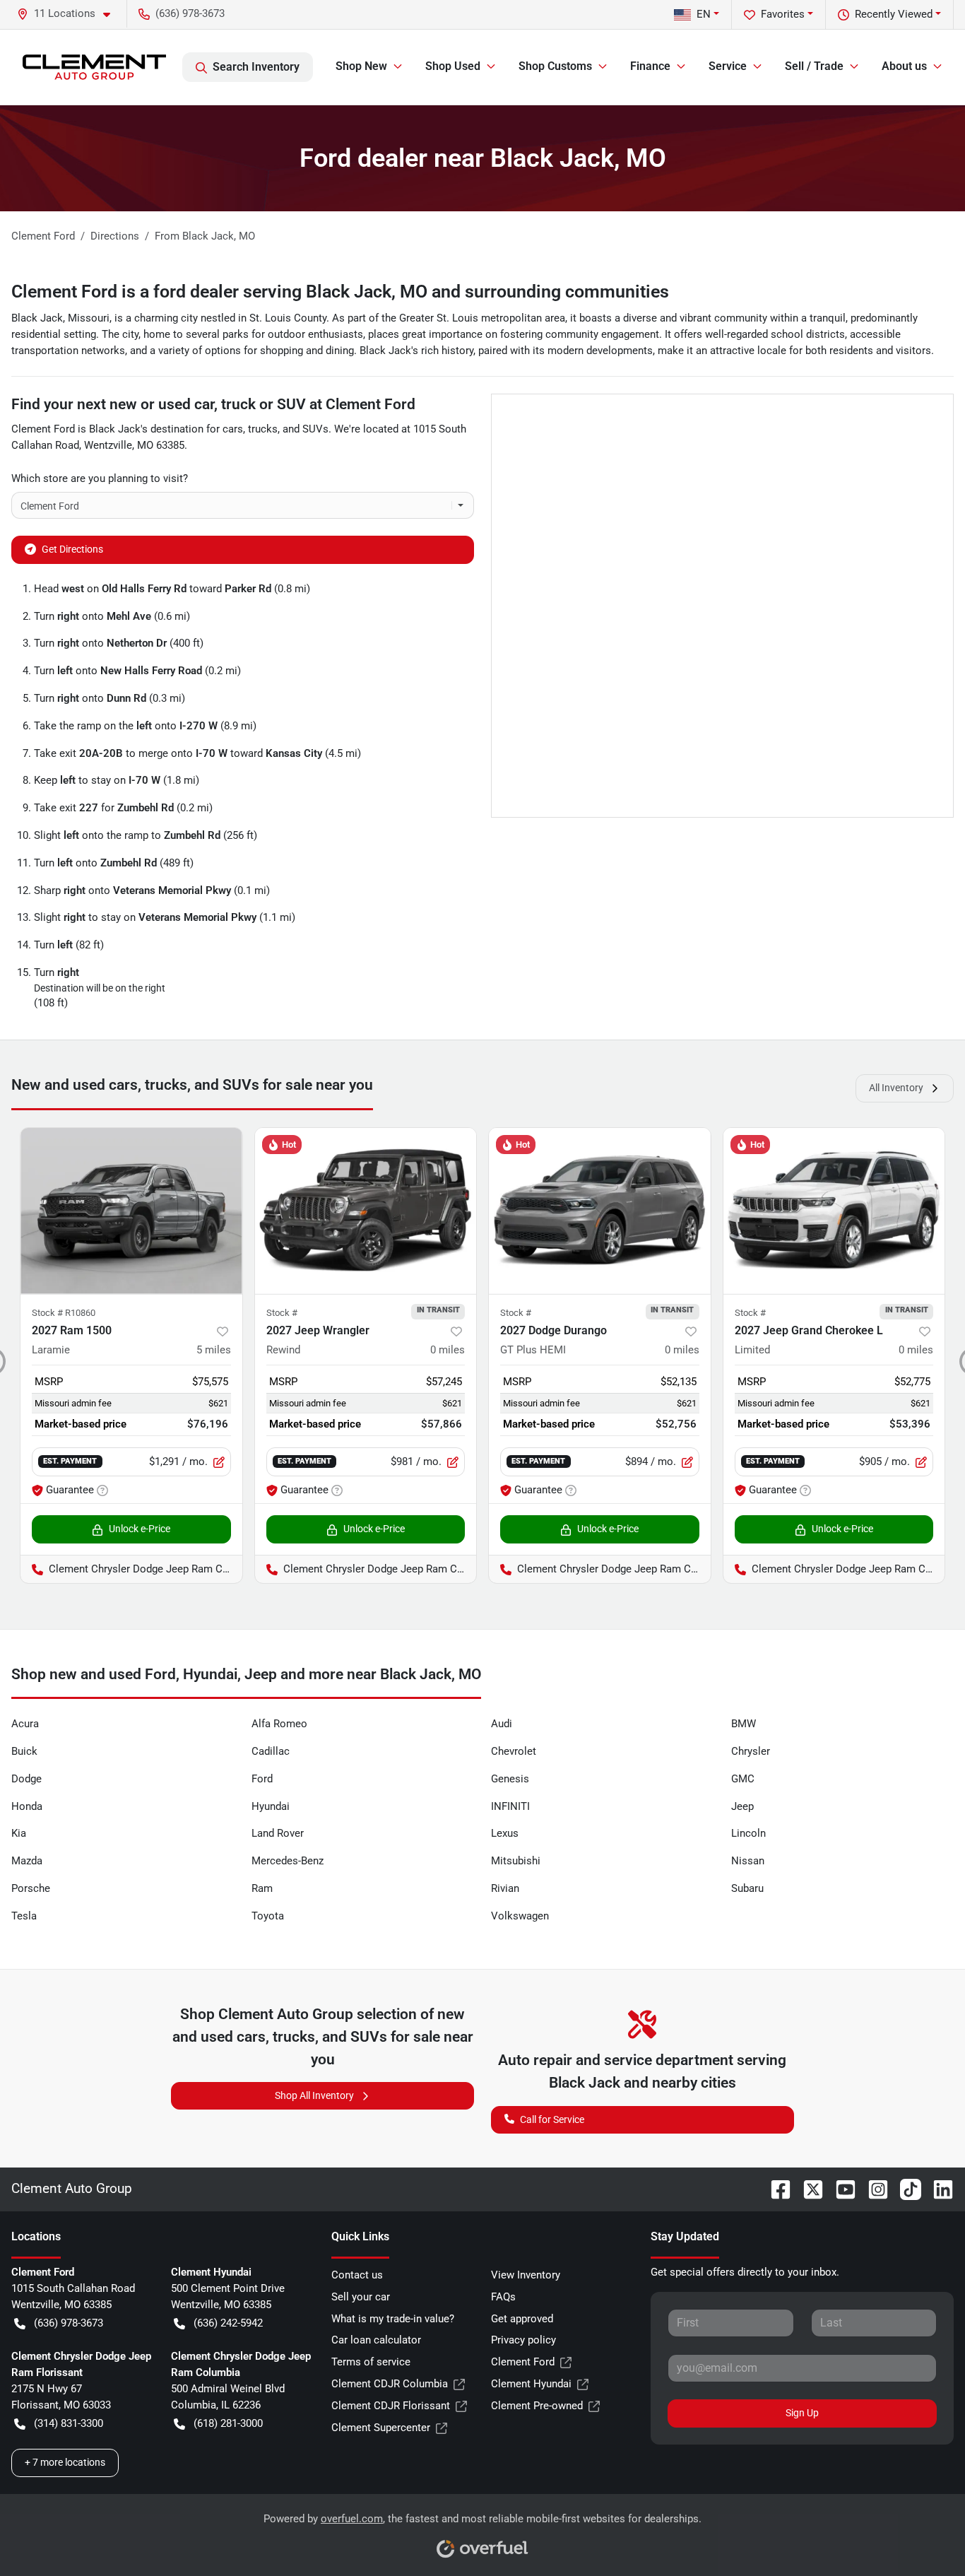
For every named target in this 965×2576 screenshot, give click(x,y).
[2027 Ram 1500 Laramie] (131, 1211)
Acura (25, 1724)
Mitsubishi (516, 1861)
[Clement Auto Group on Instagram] (872, 2188)
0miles (448, 1350)
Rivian (505, 1888)
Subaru (747, 1888)
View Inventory (526, 2275)
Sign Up (802, 2413)
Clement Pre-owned (537, 2406)
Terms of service (371, 2362)
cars (233, 429)
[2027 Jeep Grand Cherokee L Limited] (834, 1211)
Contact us (357, 2275)
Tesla (24, 1916)
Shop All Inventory (314, 2095)
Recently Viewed (894, 14)
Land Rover (278, 1833)
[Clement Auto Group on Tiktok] (905, 2188)
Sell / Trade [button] (814, 66)
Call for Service (552, 2119)
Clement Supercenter (381, 2428)
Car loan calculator (376, 2340)
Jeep (742, 1806)
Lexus (505, 1833)
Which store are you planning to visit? (100, 478)
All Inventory (896, 1088)
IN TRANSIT (438, 1310)
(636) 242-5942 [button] (228, 2323)
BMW (744, 1724)
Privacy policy (523, 2340)
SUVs (315, 429)
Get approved (522, 2319)
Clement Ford (523, 2362)
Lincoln (748, 1833)
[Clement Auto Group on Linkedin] (937, 2188)
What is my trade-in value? (393, 2319)
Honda (27, 1806)
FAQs (503, 2297)
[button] (69, 14)
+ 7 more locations (65, 2462)
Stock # (282, 1313)
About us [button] (904, 66)
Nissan (748, 1861)
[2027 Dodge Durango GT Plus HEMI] (600, 1211)
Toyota (268, 1916)
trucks (263, 429)
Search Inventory (256, 67)
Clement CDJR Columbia (390, 2384)
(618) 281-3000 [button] (228, 2423)
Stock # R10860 (64, 1313)
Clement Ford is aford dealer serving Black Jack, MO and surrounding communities (340, 292)
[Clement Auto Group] (94, 67)
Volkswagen (520, 1916)
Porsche (31, 1888)
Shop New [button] (361, 66)
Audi (502, 1724)
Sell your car (361, 2297)
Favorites (783, 14)
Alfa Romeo (279, 1724)
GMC (743, 1779)
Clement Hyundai (531, 2384)
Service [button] (728, 66)
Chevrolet (514, 1751)
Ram (262, 1888)
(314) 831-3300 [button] (69, 2423)
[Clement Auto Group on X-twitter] (807, 2188)
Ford (262, 1779)
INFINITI (510, 1806)
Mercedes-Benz (288, 1861)
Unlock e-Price (140, 1529)
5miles (214, 1350)
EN (704, 14)
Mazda (27, 1861)
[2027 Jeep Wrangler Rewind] (366, 1211)
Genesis (510, 1779)
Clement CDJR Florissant (391, 2406)
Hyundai (271, 1806)
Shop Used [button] (453, 66)
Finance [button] (650, 66)
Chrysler (751, 1751)
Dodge (26, 1779)
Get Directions (72, 549)
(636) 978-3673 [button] (190, 13)
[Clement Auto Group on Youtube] (840, 2188)
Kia (19, 1833)
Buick (24, 1751)
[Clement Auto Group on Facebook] (775, 2188)
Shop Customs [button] (555, 66)
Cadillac (271, 1751)
